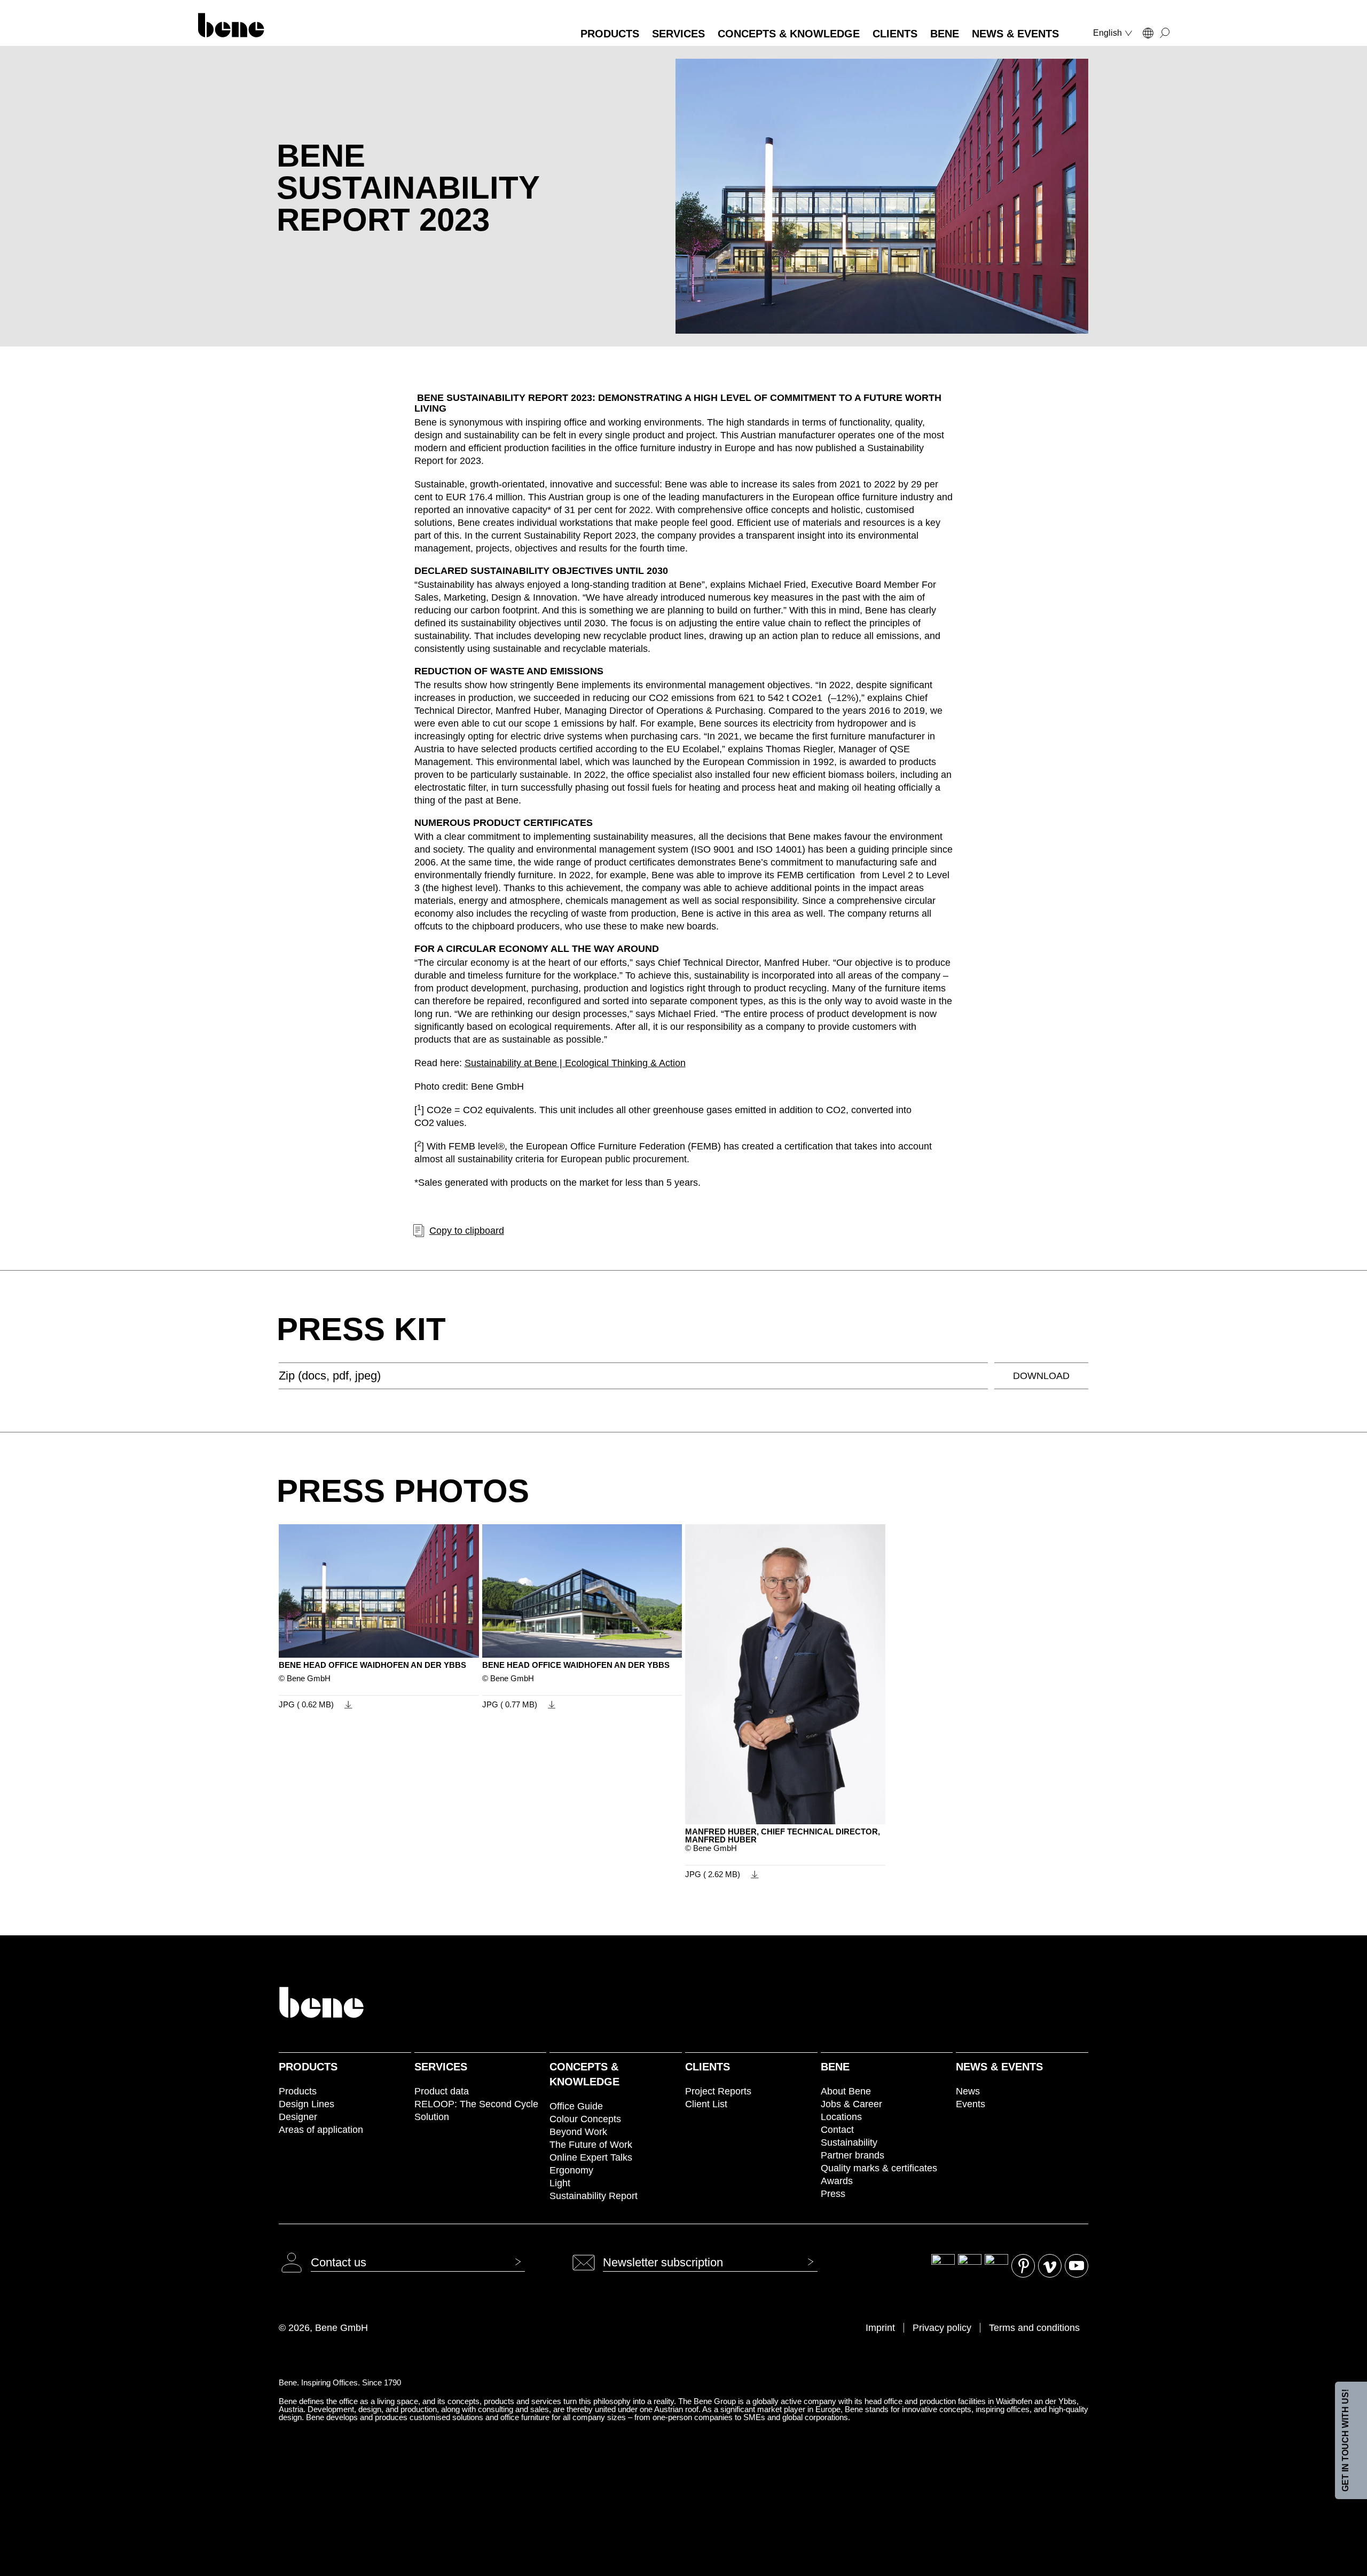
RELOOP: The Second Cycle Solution (476, 2110)
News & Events (999, 2067)
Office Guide (576, 2106)
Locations (841, 2117)
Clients (708, 2067)
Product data (442, 2091)
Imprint (880, 2328)
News (968, 2091)
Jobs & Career (851, 2104)
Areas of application (321, 2130)
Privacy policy (942, 2328)
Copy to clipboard (467, 1231)
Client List (706, 2104)
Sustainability (849, 2142)
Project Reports (718, 2091)
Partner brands (853, 2155)
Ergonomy (571, 2170)
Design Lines (307, 2104)
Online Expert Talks (591, 2157)
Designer (298, 2117)
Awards (837, 2181)
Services (441, 2067)
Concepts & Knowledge (584, 2074)
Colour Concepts (585, 2119)
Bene (835, 2067)
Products (308, 2067)
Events (971, 2104)
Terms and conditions (1034, 2328)
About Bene (846, 2091)
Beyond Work (578, 2132)
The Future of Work (591, 2145)
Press (833, 2194)
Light (560, 2183)
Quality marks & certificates (879, 2168)
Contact (837, 2130)
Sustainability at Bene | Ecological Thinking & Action (575, 1063)
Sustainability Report (594, 2196)
